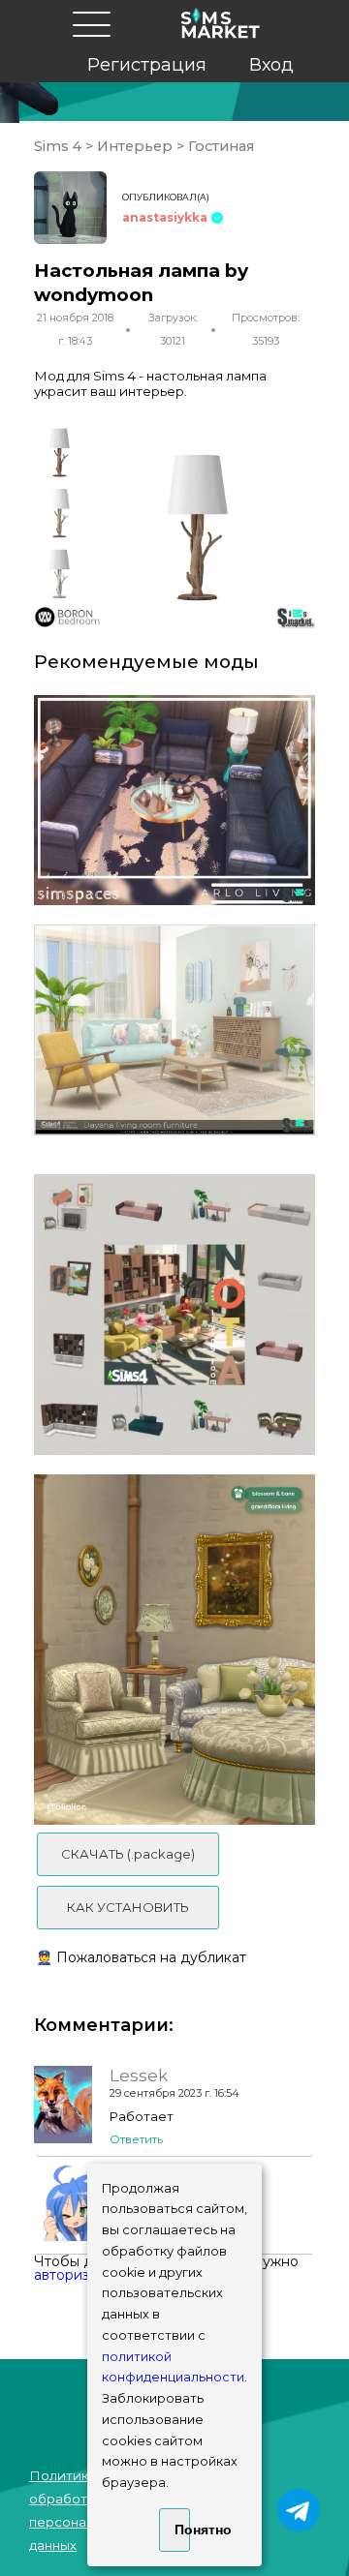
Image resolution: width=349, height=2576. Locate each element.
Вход (271, 65)
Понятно (182, 2530)
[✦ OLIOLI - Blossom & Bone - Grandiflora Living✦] (174, 1650)
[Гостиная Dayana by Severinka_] (174, 1030)
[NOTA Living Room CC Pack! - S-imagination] (174, 1315)
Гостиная (219, 146)
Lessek (139, 2076)
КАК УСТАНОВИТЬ (128, 1907)
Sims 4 (60, 146)
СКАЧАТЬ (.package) (128, 1854)
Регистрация (147, 65)
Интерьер (135, 146)
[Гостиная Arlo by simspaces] (174, 801)
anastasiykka (165, 217)
